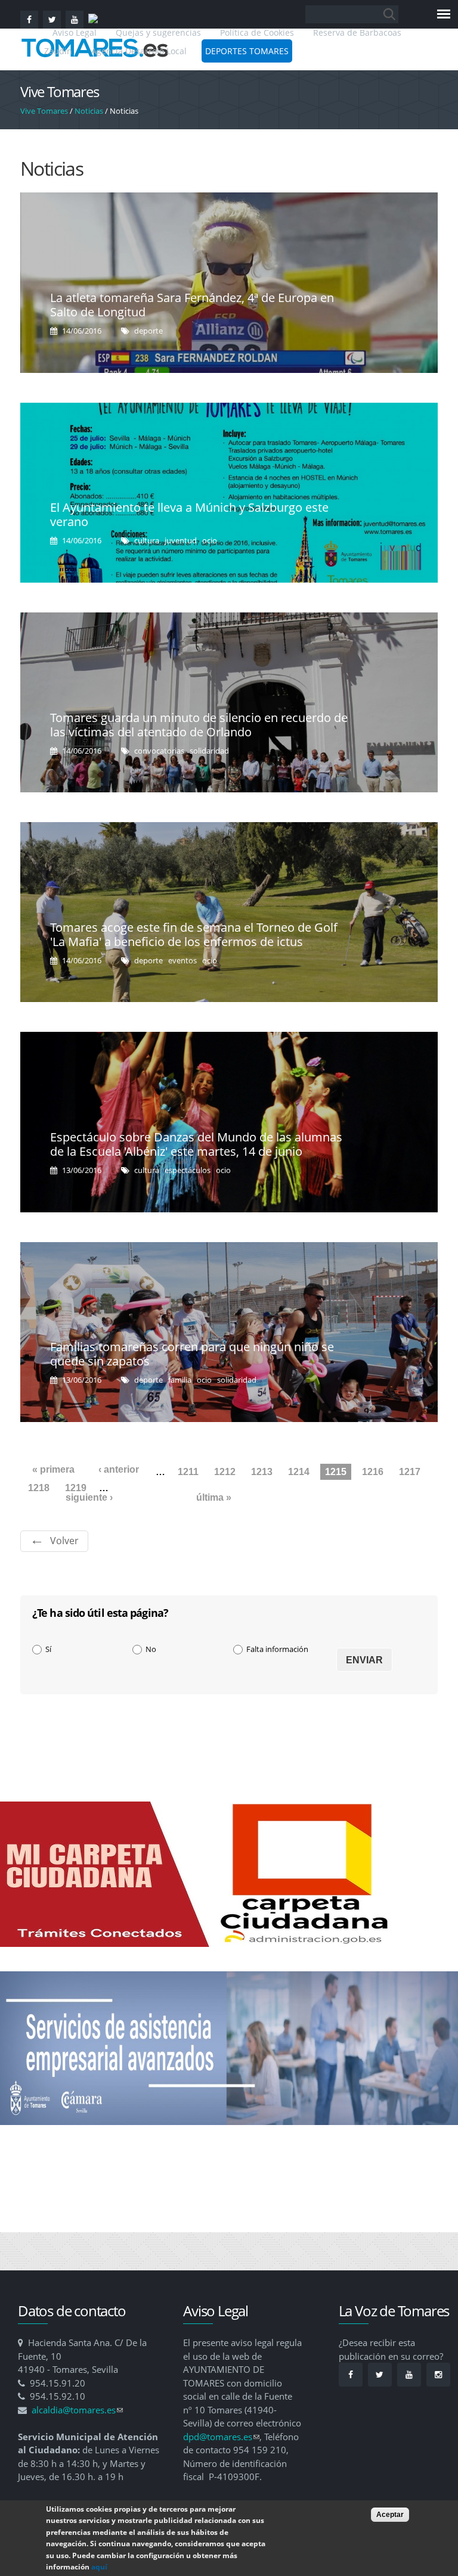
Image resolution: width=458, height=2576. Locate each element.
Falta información (277, 1649)
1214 (299, 1472)
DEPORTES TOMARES (247, 51)
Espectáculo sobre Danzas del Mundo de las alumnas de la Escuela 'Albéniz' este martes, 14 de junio (196, 1144)
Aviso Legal (76, 32)
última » (214, 1497)
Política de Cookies (257, 32)
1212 (225, 1472)
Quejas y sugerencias (158, 32)
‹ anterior (119, 1469)
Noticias (89, 111)
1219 (76, 1488)
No (151, 1649)
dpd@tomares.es (221, 2437)
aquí (99, 2567)
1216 (373, 1472)
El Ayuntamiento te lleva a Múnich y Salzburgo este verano (189, 514)
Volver (64, 1541)
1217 (410, 1472)
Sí (48, 1649)
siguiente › (89, 1497)
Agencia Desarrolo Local (139, 51)
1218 (39, 1488)
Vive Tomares (44, 111)
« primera (53, 1469)
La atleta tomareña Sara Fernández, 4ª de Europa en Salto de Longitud (192, 305)
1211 (188, 1472)
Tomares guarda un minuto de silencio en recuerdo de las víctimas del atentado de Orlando (199, 725)
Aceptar (390, 2515)
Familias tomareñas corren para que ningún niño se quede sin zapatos (192, 1354)
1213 (262, 1472)
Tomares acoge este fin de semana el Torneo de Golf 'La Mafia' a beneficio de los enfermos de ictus (194, 934)
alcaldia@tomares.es (77, 2410)
